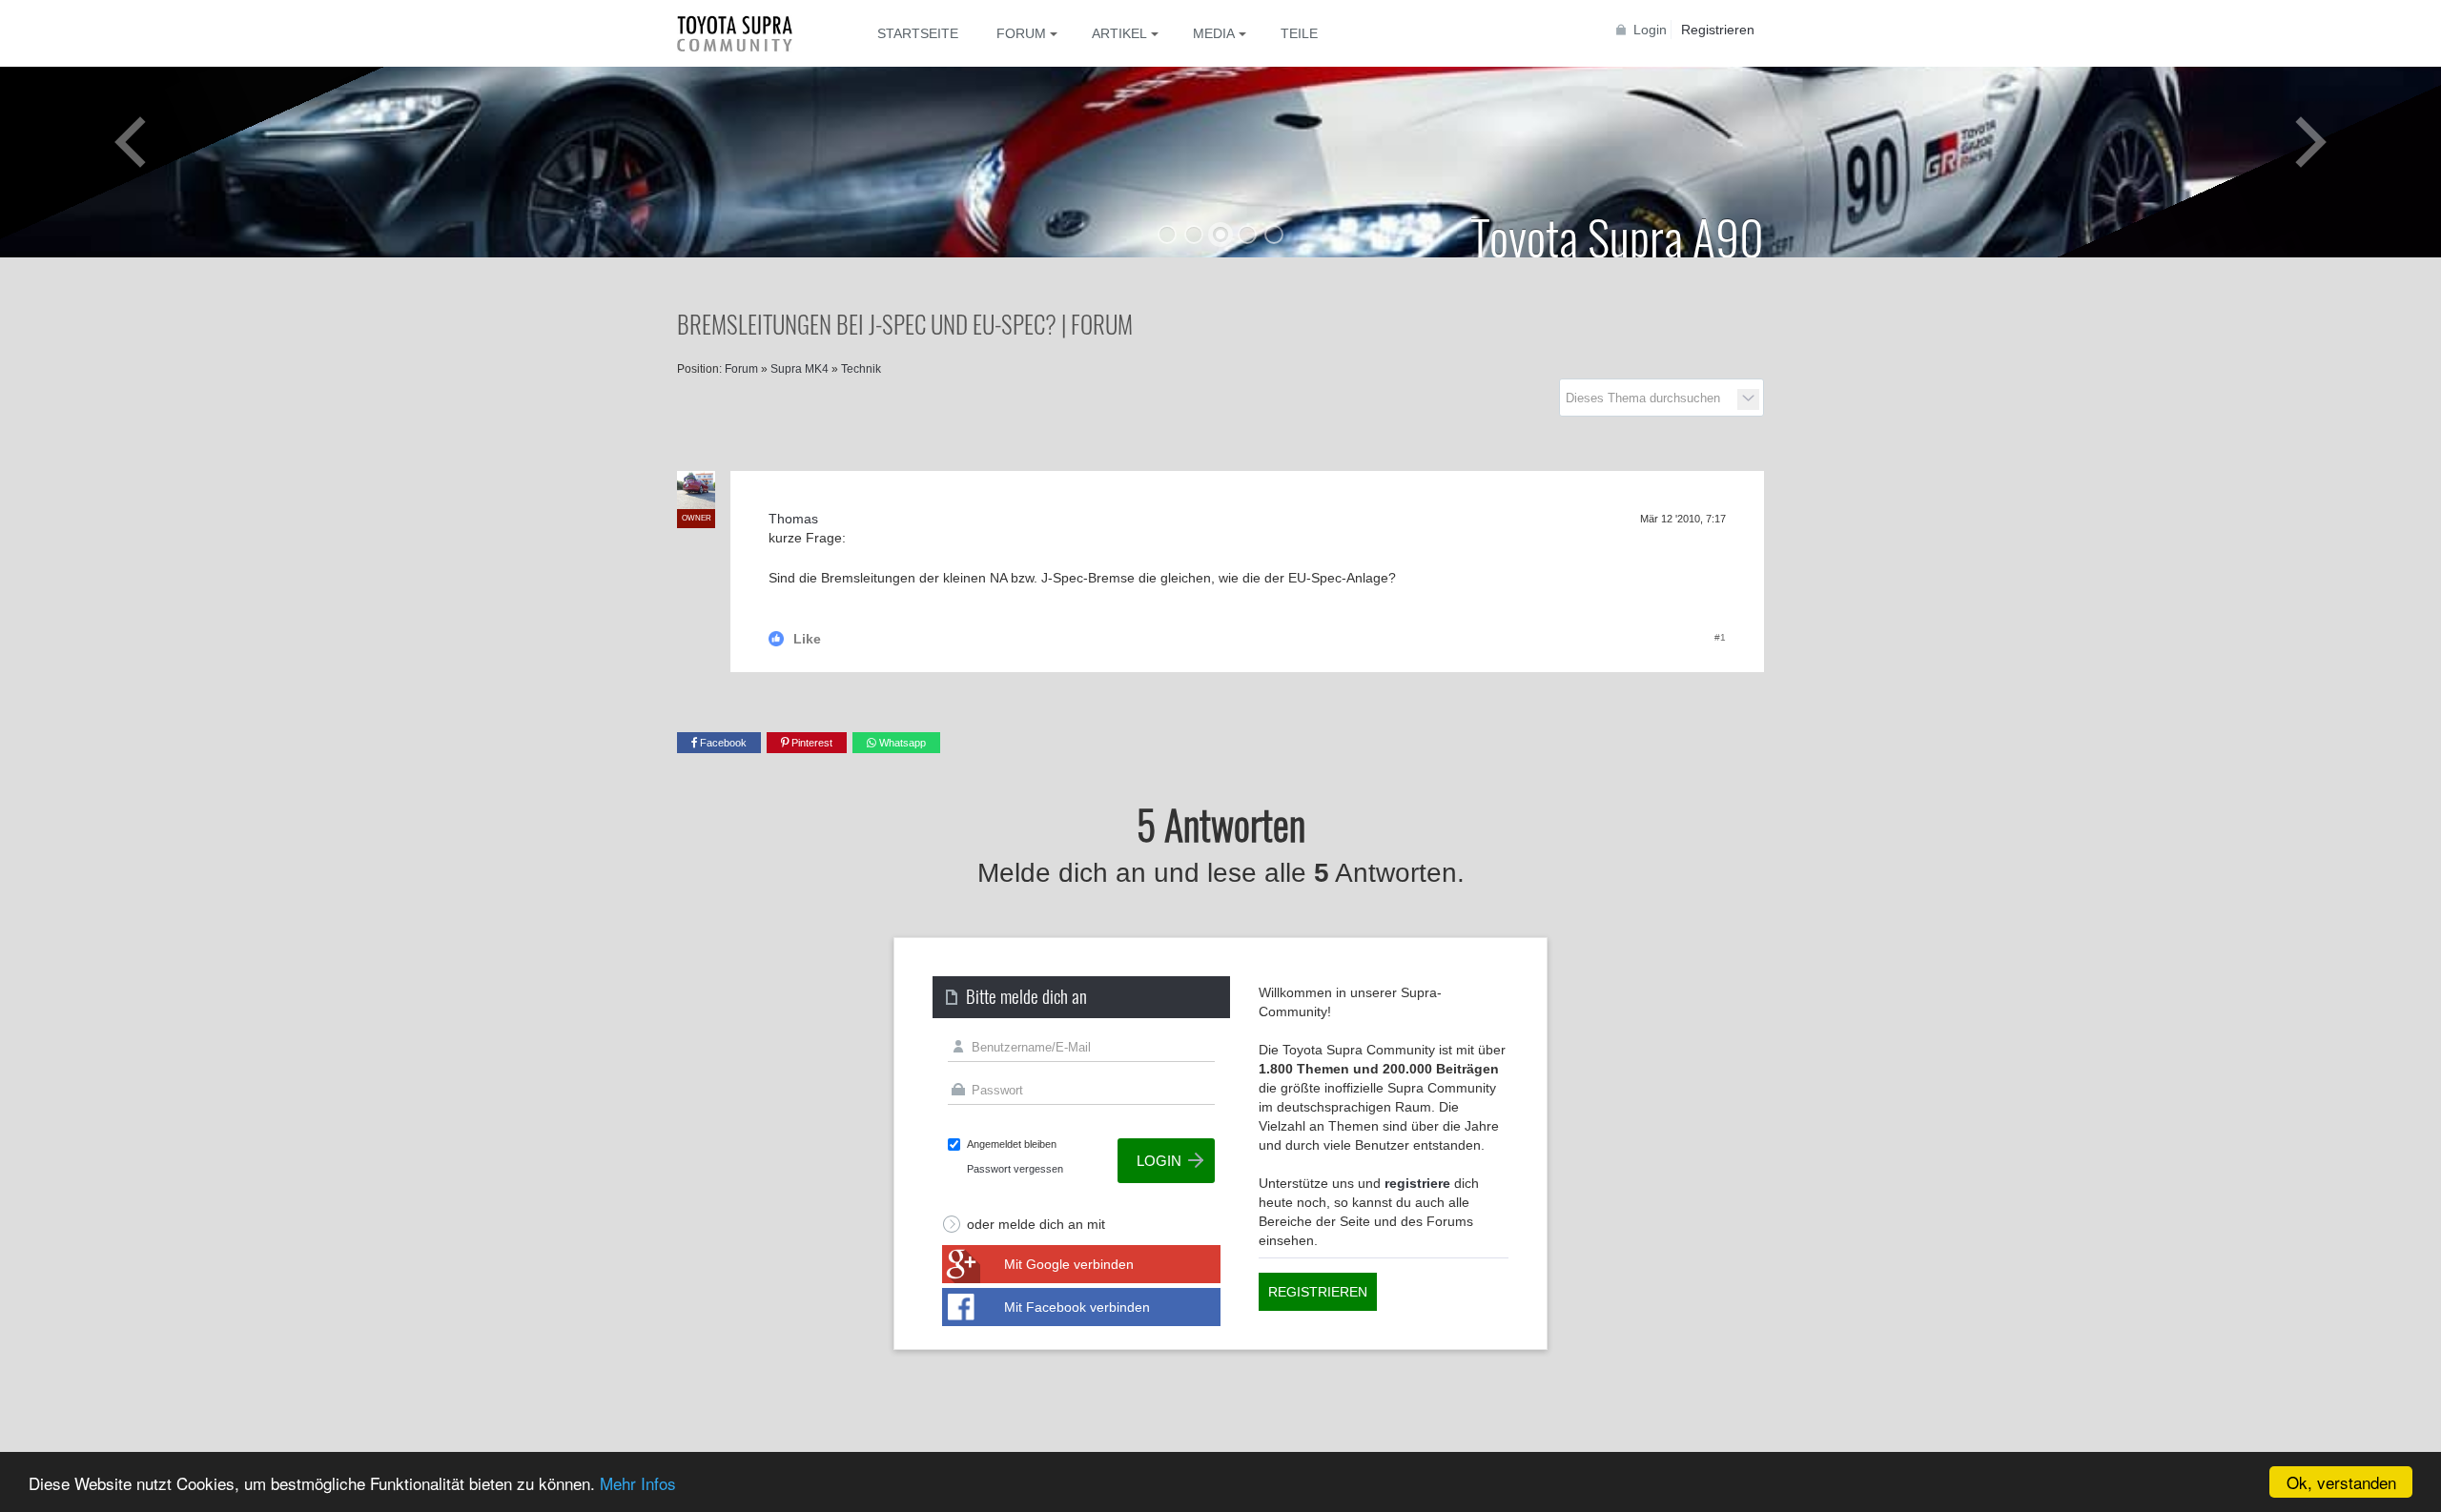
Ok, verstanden (2341, 1482)
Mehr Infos (638, 1483)
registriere (1417, 1183)
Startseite (918, 33)
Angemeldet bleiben (1012, 1144)
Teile (1299, 33)
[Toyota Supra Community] (749, 33)
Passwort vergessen (1015, 1169)
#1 (1720, 637)
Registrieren (1718, 30)
